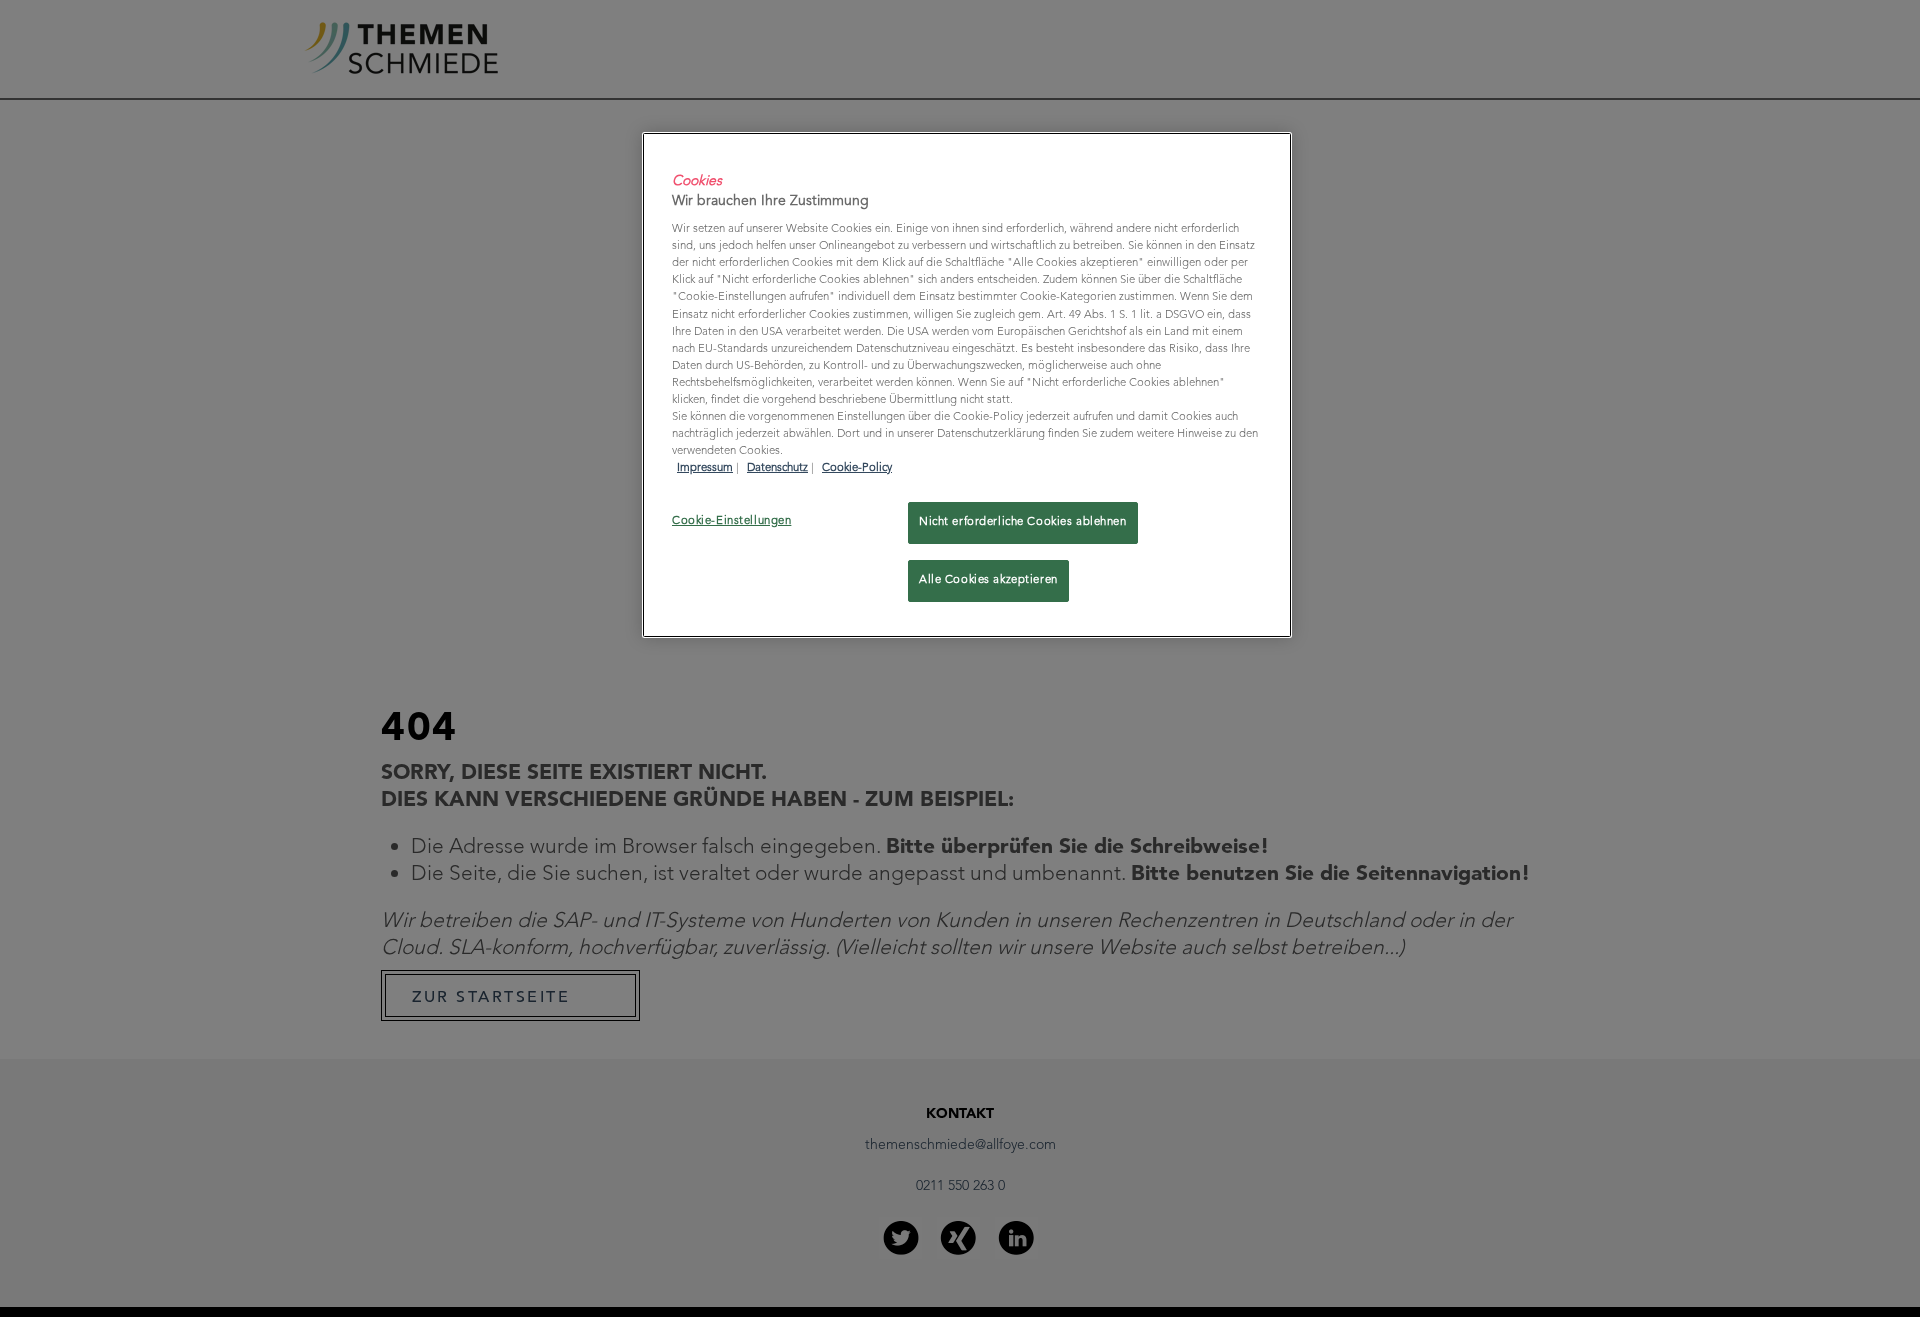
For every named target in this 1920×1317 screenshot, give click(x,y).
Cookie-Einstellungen (731, 521)
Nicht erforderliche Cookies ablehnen (1023, 522)
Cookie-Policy (857, 468)
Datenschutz (777, 468)
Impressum (705, 468)
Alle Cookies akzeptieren (988, 580)
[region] (967, 385)
